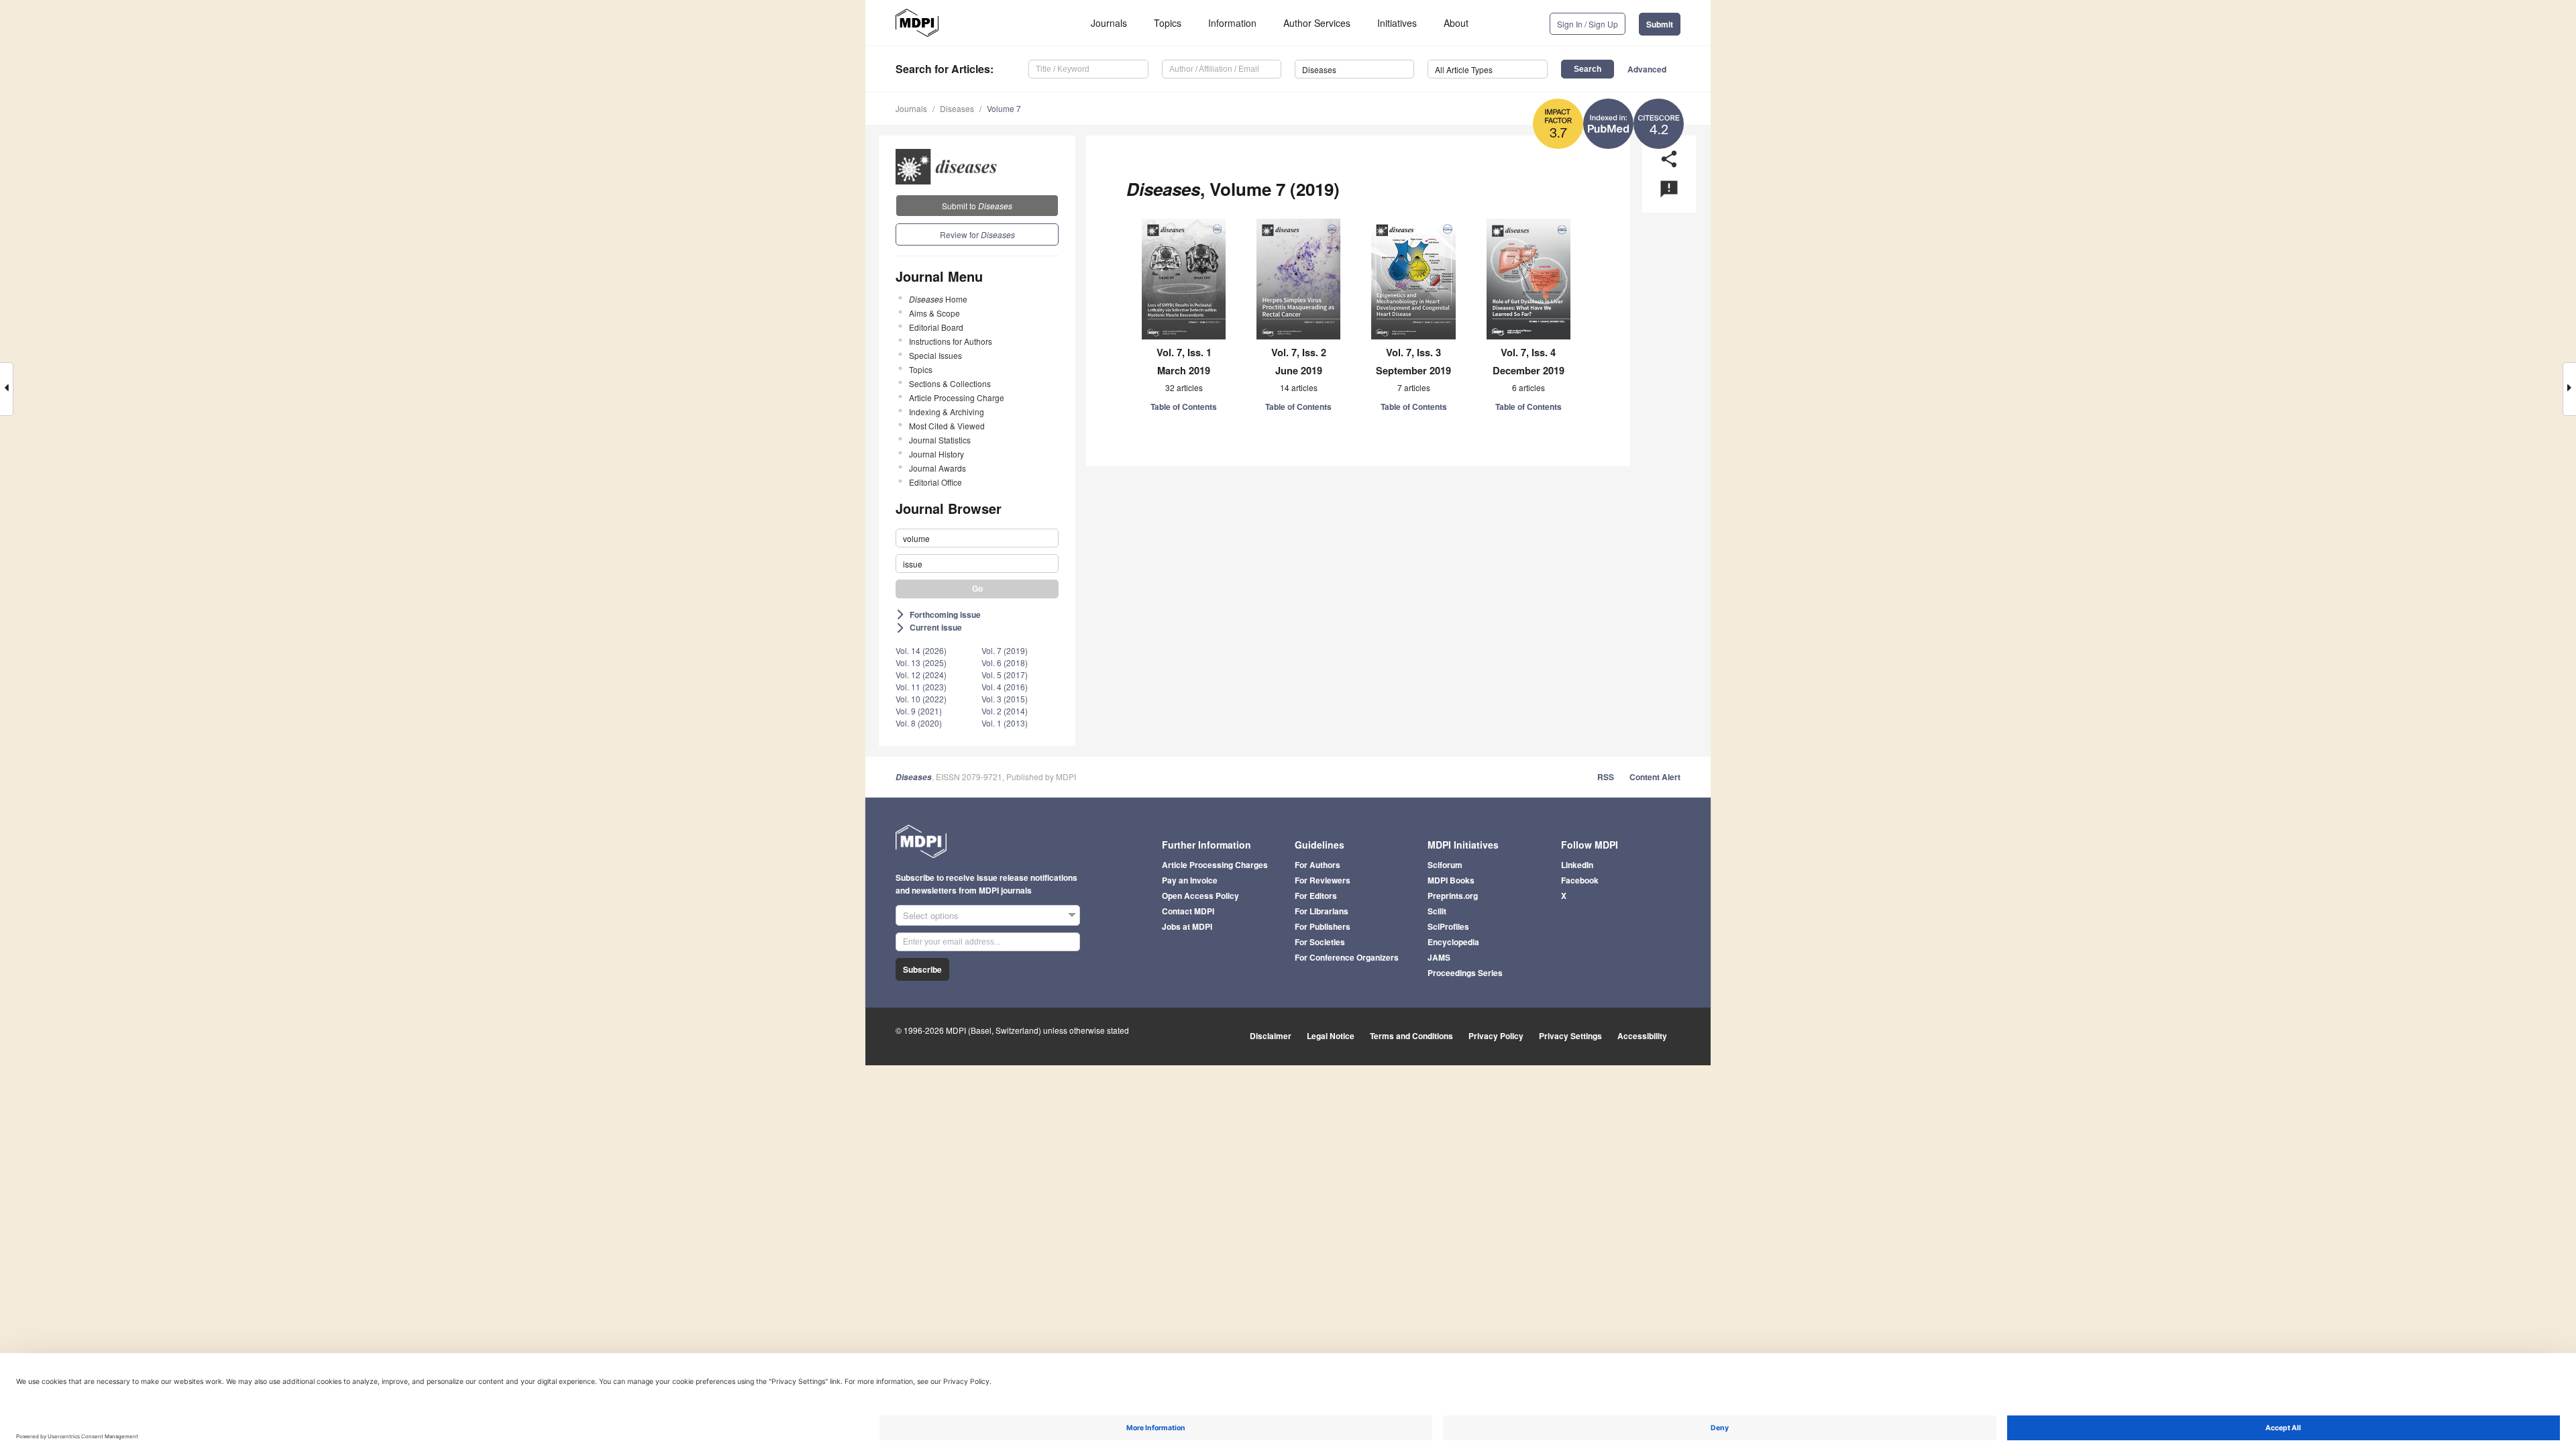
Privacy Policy (1496, 1036)
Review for (977, 234)
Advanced (1647, 69)
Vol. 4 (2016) (1005, 687)
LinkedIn (1577, 865)
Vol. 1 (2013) (1005, 723)
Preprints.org (1453, 896)
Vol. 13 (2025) (921, 662)
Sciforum (1445, 865)
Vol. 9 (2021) (919, 711)
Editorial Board (936, 327)
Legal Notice (1331, 1036)
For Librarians (1322, 911)
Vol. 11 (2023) (921, 687)
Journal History (936, 454)
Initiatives (1397, 23)
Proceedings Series (1465, 973)
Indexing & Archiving (947, 412)
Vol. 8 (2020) (919, 723)
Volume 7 (1004, 108)
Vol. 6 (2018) (1005, 662)
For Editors (1316, 896)
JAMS (1439, 957)
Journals (1109, 23)
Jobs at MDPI (1187, 926)
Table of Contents (1184, 407)
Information (1232, 23)
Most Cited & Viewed (947, 426)
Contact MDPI (1188, 911)
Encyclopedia (1453, 942)
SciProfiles (1448, 926)
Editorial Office (935, 482)
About (1456, 23)
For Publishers (1323, 926)
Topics (1168, 23)
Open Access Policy (1200, 896)
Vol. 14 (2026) (921, 650)
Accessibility (1642, 1036)
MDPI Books (1451, 880)
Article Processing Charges (1215, 865)
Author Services (1317, 23)
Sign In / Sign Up (1588, 24)
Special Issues (935, 355)
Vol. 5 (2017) (1005, 675)
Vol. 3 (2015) (1005, 699)
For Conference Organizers (1347, 957)
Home (938, 299)
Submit (1660, 24)
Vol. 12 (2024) (921, 675)
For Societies (1320, 942)
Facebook (1580, 880)
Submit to (977, 206)
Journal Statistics (940, 440)
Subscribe (922, 969)
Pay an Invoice (1190, 880)
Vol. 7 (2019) (1005, 650)
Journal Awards (937, 468)
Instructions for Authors (951, 341)
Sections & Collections (950, 383)
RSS (1606, 777)
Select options (931, 915)
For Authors (1318, 865)
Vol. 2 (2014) (1005, 711)
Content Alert (1655, 777)
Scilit (1437, 911)
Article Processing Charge (957, 397)
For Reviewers (1323, 880)
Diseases (957, 108)
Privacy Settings (1570, 1036)
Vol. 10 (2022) (921, 699)
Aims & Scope (934, 313)
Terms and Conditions (1411, 1036)
